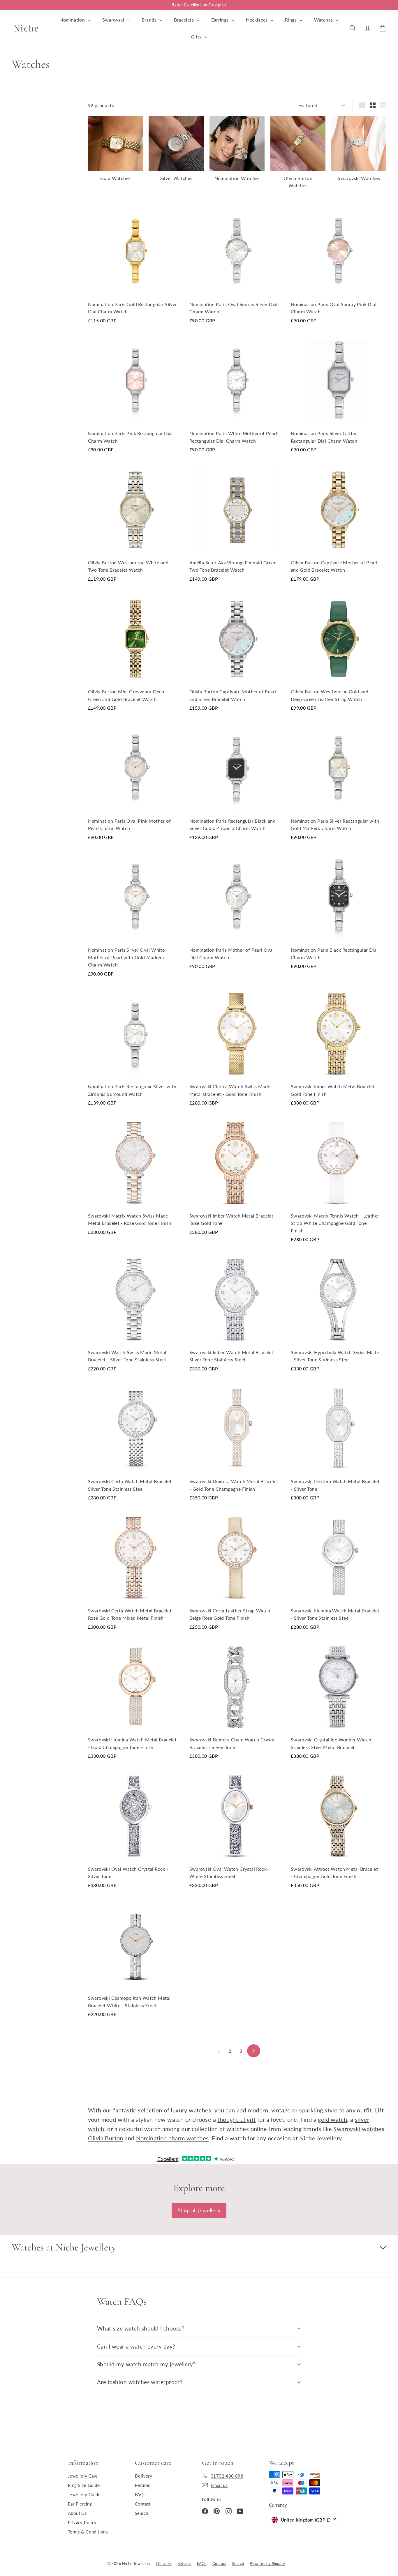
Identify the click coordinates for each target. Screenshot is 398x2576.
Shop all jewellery (199, 2210)
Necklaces (257, 20)
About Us (77, 2513)
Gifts (197, 37)
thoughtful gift (236, 2119)
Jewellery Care (83, 2476)
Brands (150, 20)
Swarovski (114, 20)
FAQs (140, 2494)
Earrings (221, 20)
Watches (324, 20)
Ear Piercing (80, 2504)
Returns (143, 2485)
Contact (143, 2504)
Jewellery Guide (84, 2494)
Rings (291, 20)
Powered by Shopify (267, 2563)
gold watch (332, 2119)
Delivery (143, 2476)
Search (141, 2513)
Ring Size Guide (84, 2485)
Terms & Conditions (88, 2532)
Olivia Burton (106, 2138)
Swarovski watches (359, 2129)
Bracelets (185, 20)
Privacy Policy (82, 2522)
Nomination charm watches (172, 2138)
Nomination (73, 20)
